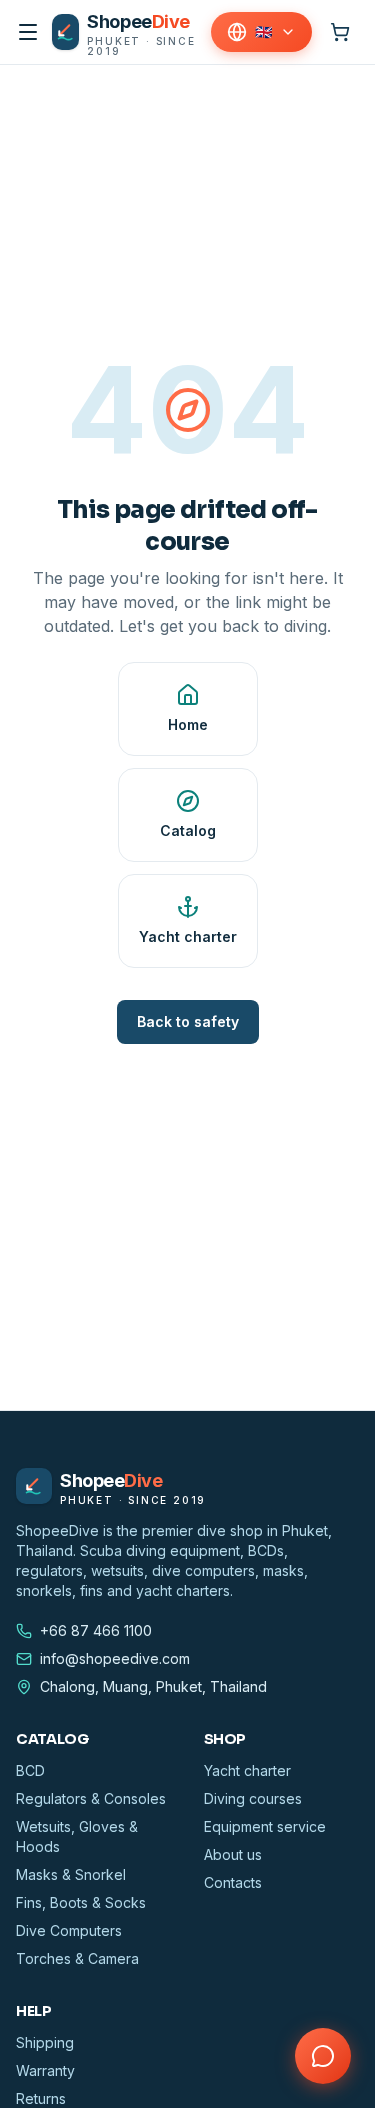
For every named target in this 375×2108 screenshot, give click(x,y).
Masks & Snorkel (71, 1874)
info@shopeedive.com (115, 1658)
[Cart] (340, 32)
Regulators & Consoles (91, 1798)
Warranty (45, 2070)
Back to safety (188, 1021)
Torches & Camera (77, 1958)
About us (233, 1854)
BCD (30, 1770)
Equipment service (265, 1826)
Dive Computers (69, 1930)
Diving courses (253, 1798)
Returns (41, 2098)
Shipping (45, 2042)
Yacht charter (247, 1770)
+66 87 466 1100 (96, 1630)
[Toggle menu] (28, 32)
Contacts (233, 1882)
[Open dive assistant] (323, 2056)
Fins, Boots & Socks (81, 1902)
